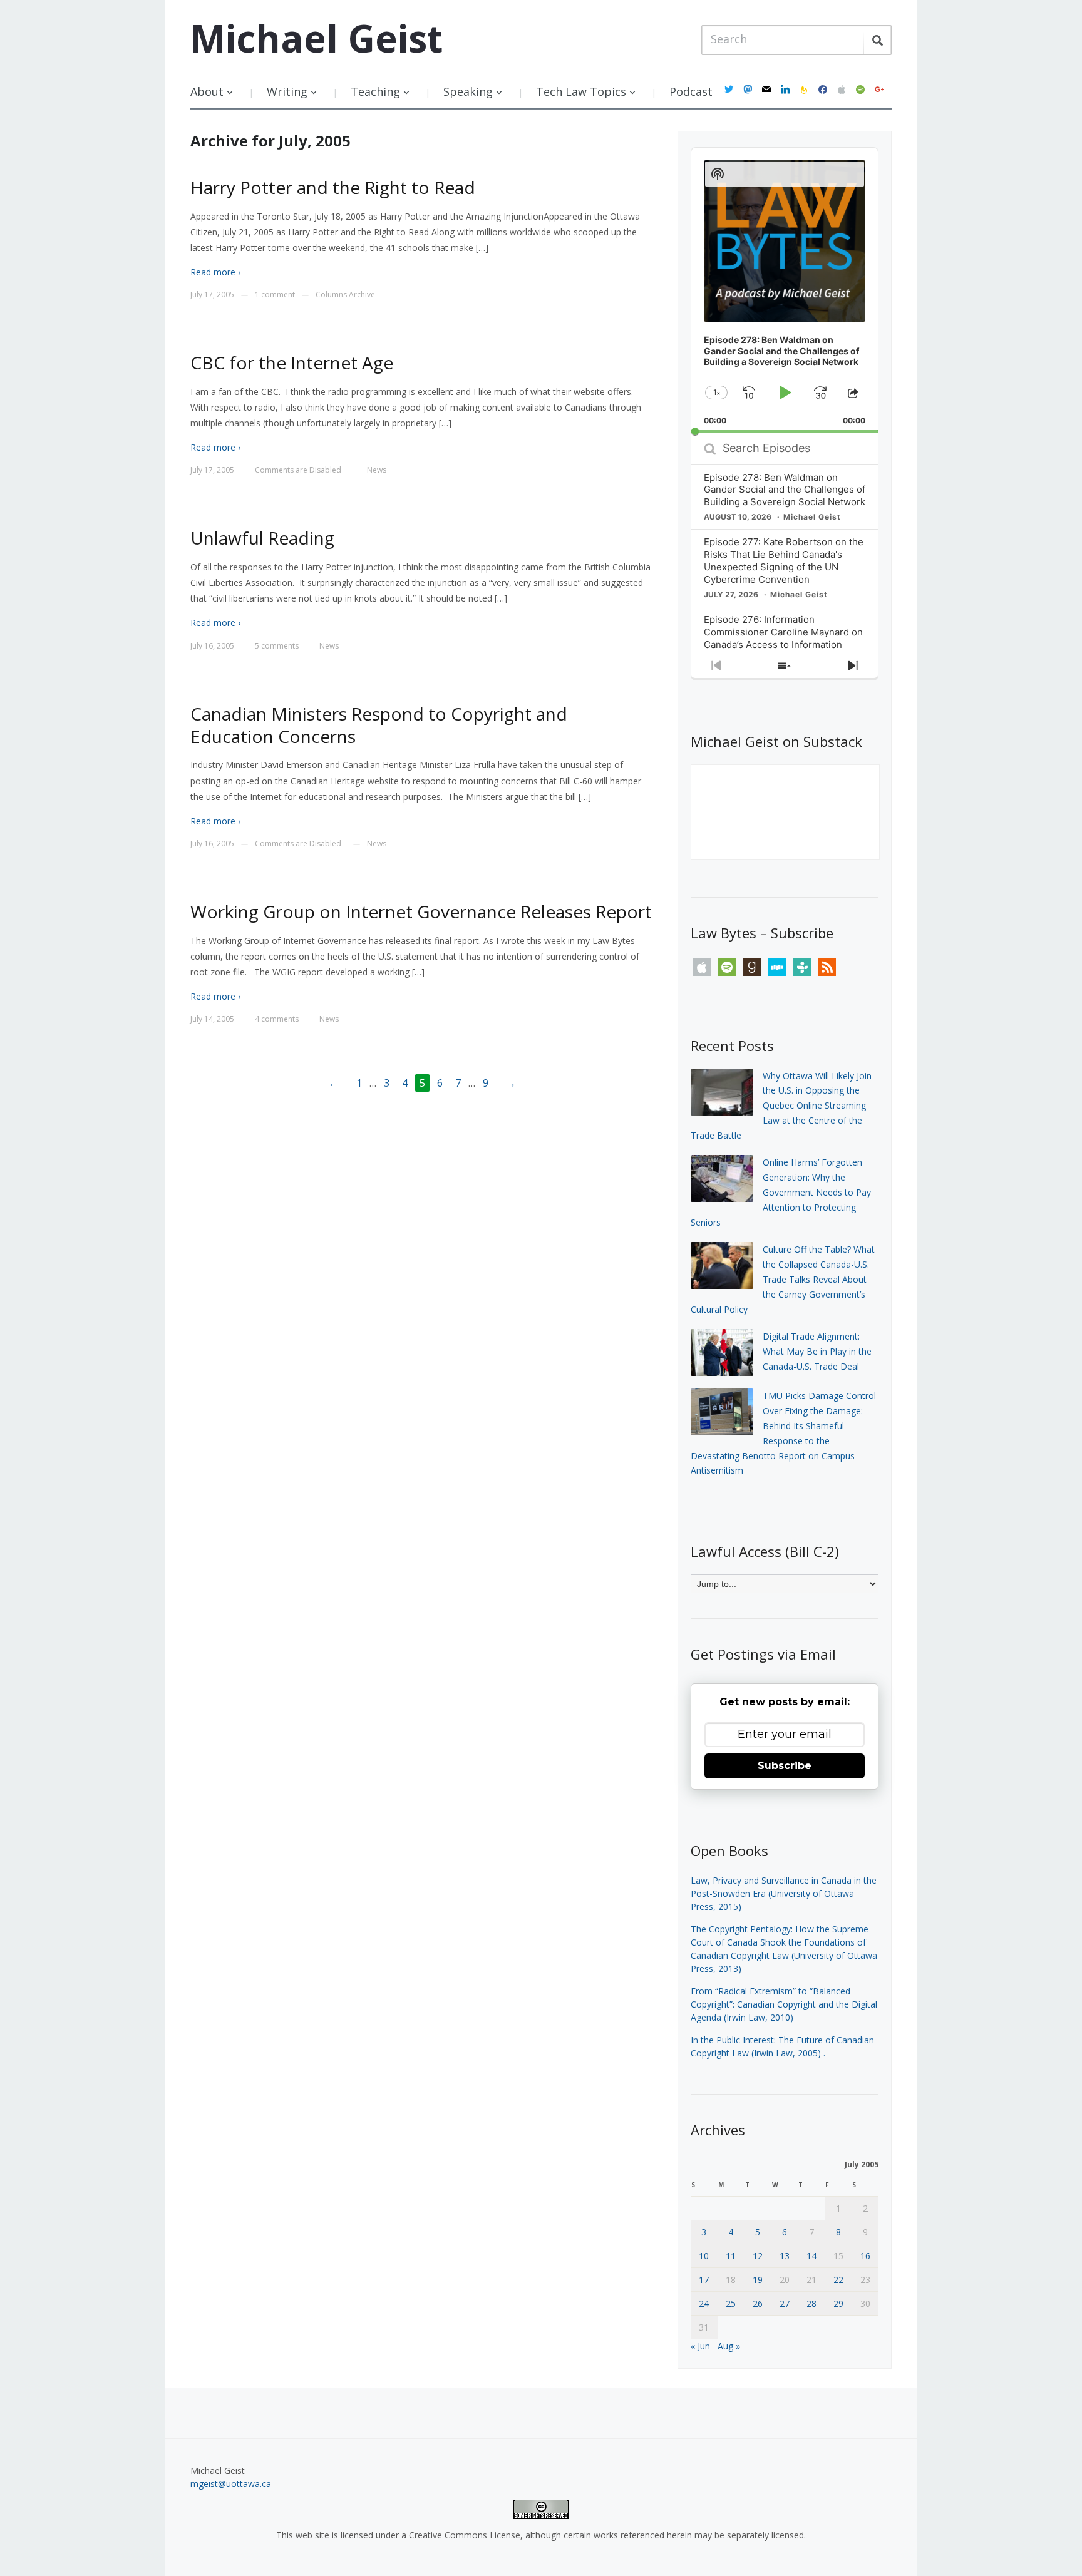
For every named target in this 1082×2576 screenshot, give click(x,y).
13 (785, 2256)
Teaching (375, 91)
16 (865, 2256)
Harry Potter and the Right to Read (333, 187)
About (207, 91)
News (377, 470)
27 (785, 2303)
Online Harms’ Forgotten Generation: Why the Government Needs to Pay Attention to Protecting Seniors (781, 1192)
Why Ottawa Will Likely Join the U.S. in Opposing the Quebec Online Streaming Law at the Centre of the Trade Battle (781, 1106)
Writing (287, 91)
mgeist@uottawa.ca (231, 2484)
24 (704, 2303)
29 (838, 2303)
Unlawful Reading (262, 538)
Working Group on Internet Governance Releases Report (421, 911)
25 (731, 2303)
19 (758, 2280)
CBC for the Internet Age (292, 362)
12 (758, 2256)
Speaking (468, 91)
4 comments (277, 1019)
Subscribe (785, 1766)
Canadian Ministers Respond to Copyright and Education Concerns (379, 725)
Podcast (691, 91)
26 (758, 2303)
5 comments (277, 646)
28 (811, 2303)
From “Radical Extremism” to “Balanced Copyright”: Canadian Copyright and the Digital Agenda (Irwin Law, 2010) (784, 2004)
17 (704, 2280)
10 (704, 2256)
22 (838, 2280)
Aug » (729, 2346)
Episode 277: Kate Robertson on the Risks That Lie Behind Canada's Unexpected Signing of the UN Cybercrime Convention (784, 561)
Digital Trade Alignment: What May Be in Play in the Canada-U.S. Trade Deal (817, 1351)
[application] (785, 290)
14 (811, 2256)
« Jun (700, 2346)
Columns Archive (345, 295)
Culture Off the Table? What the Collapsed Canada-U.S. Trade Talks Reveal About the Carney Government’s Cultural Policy (783, 1279)
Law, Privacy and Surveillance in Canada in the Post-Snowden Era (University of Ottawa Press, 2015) (784, 1893)
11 (731, 2256)
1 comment (275, 295)
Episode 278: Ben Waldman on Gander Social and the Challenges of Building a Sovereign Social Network (785, 490)
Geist (317, 38)
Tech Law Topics (581, 91)
